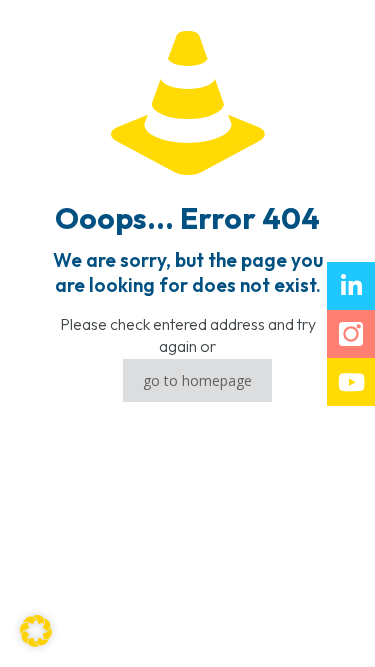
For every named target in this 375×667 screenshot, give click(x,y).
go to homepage (197, 380)
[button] (36, 631)
